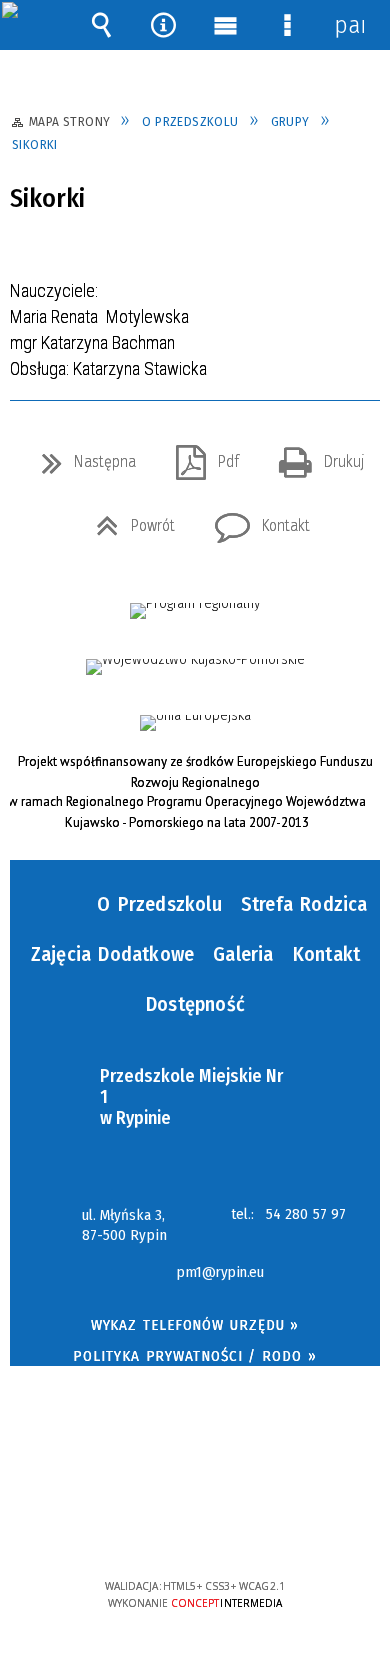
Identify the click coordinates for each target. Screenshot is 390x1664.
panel (349, 25)
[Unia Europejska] (195, 723)
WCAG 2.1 (256, 1526)
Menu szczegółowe (287, 25)
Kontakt (254, 520)
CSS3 (194, 1528)
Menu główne (225, 25)
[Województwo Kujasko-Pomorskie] (195, 667)
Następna (81, 456)
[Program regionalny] (195, 611)
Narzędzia (163, 25)
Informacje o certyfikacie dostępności (195, 1457)
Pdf (199, 456)
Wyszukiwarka (101, 25)
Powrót (127, 520)
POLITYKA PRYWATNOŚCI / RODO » (194, 1356)
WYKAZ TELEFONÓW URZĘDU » (195, 1325)
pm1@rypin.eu (219, 1273)
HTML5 (164, 1528)
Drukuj (313, 456)
